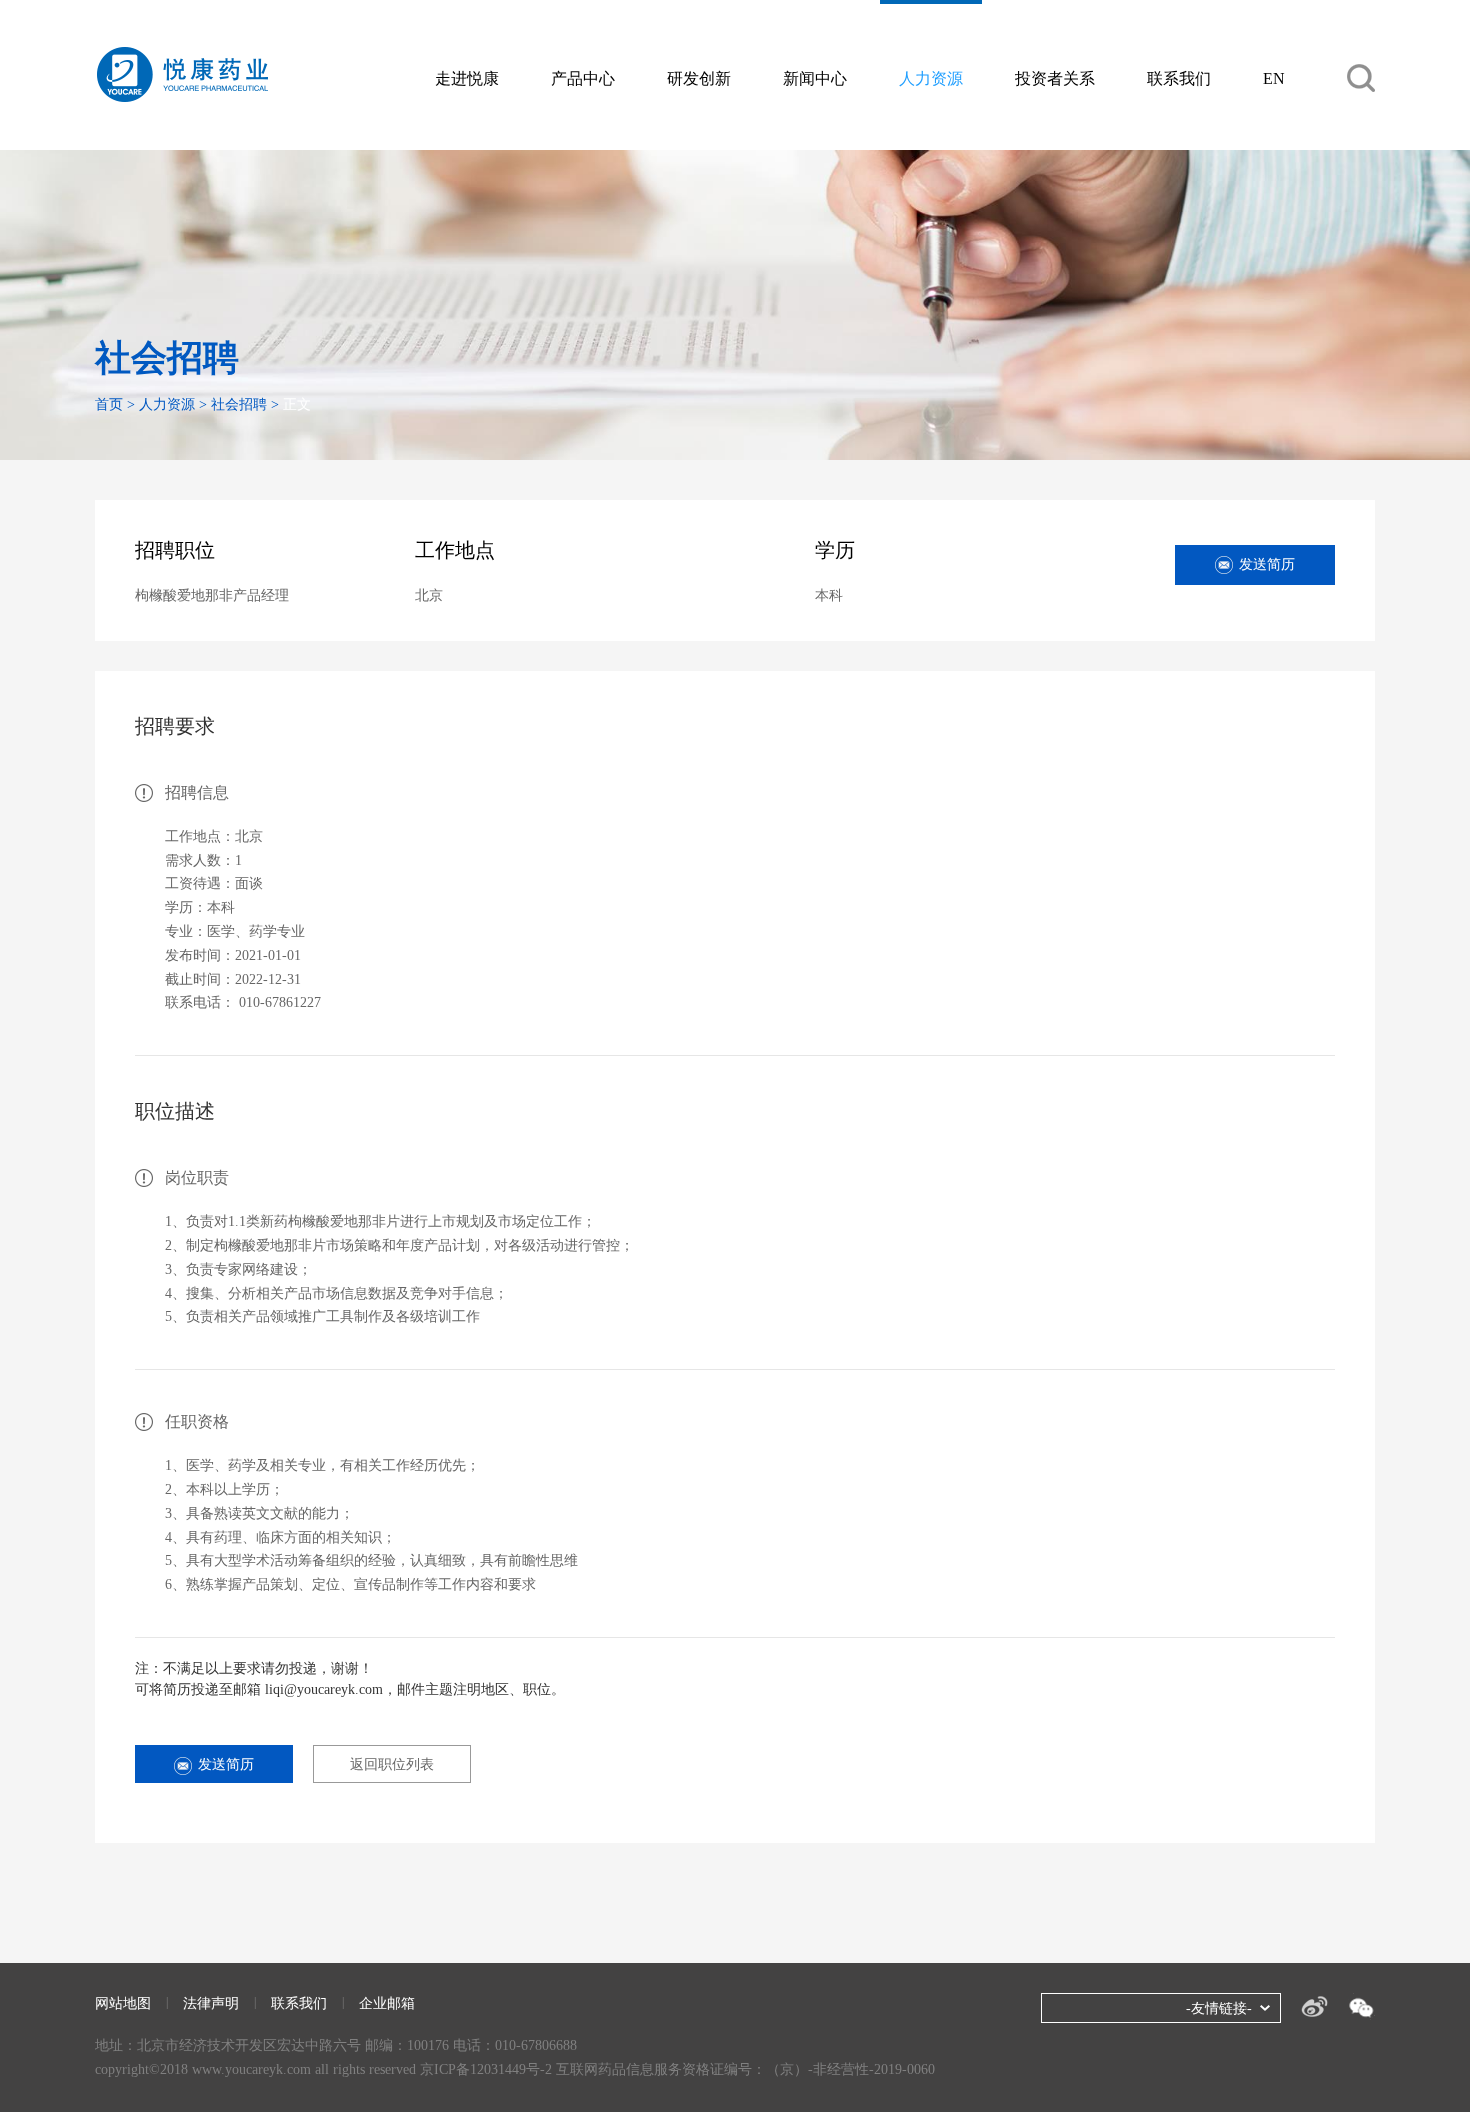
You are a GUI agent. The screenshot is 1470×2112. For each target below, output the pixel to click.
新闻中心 (815, 78)
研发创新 (699, 78)
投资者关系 (1055, 78)
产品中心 (583, 78)
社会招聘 (239, 404)
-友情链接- (1219, 2008)
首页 (109, 404)
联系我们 (1179, 78)
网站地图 (123, 2003)
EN (1274, 78)
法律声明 (211, 2003)
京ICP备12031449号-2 (486, 2069)
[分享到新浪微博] (1314, 2006)
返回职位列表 (392, 1764)
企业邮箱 (387, 2003)
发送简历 (1267, 564)
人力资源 (931, 78)
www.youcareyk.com (251, 2069)
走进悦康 (467, 78)
